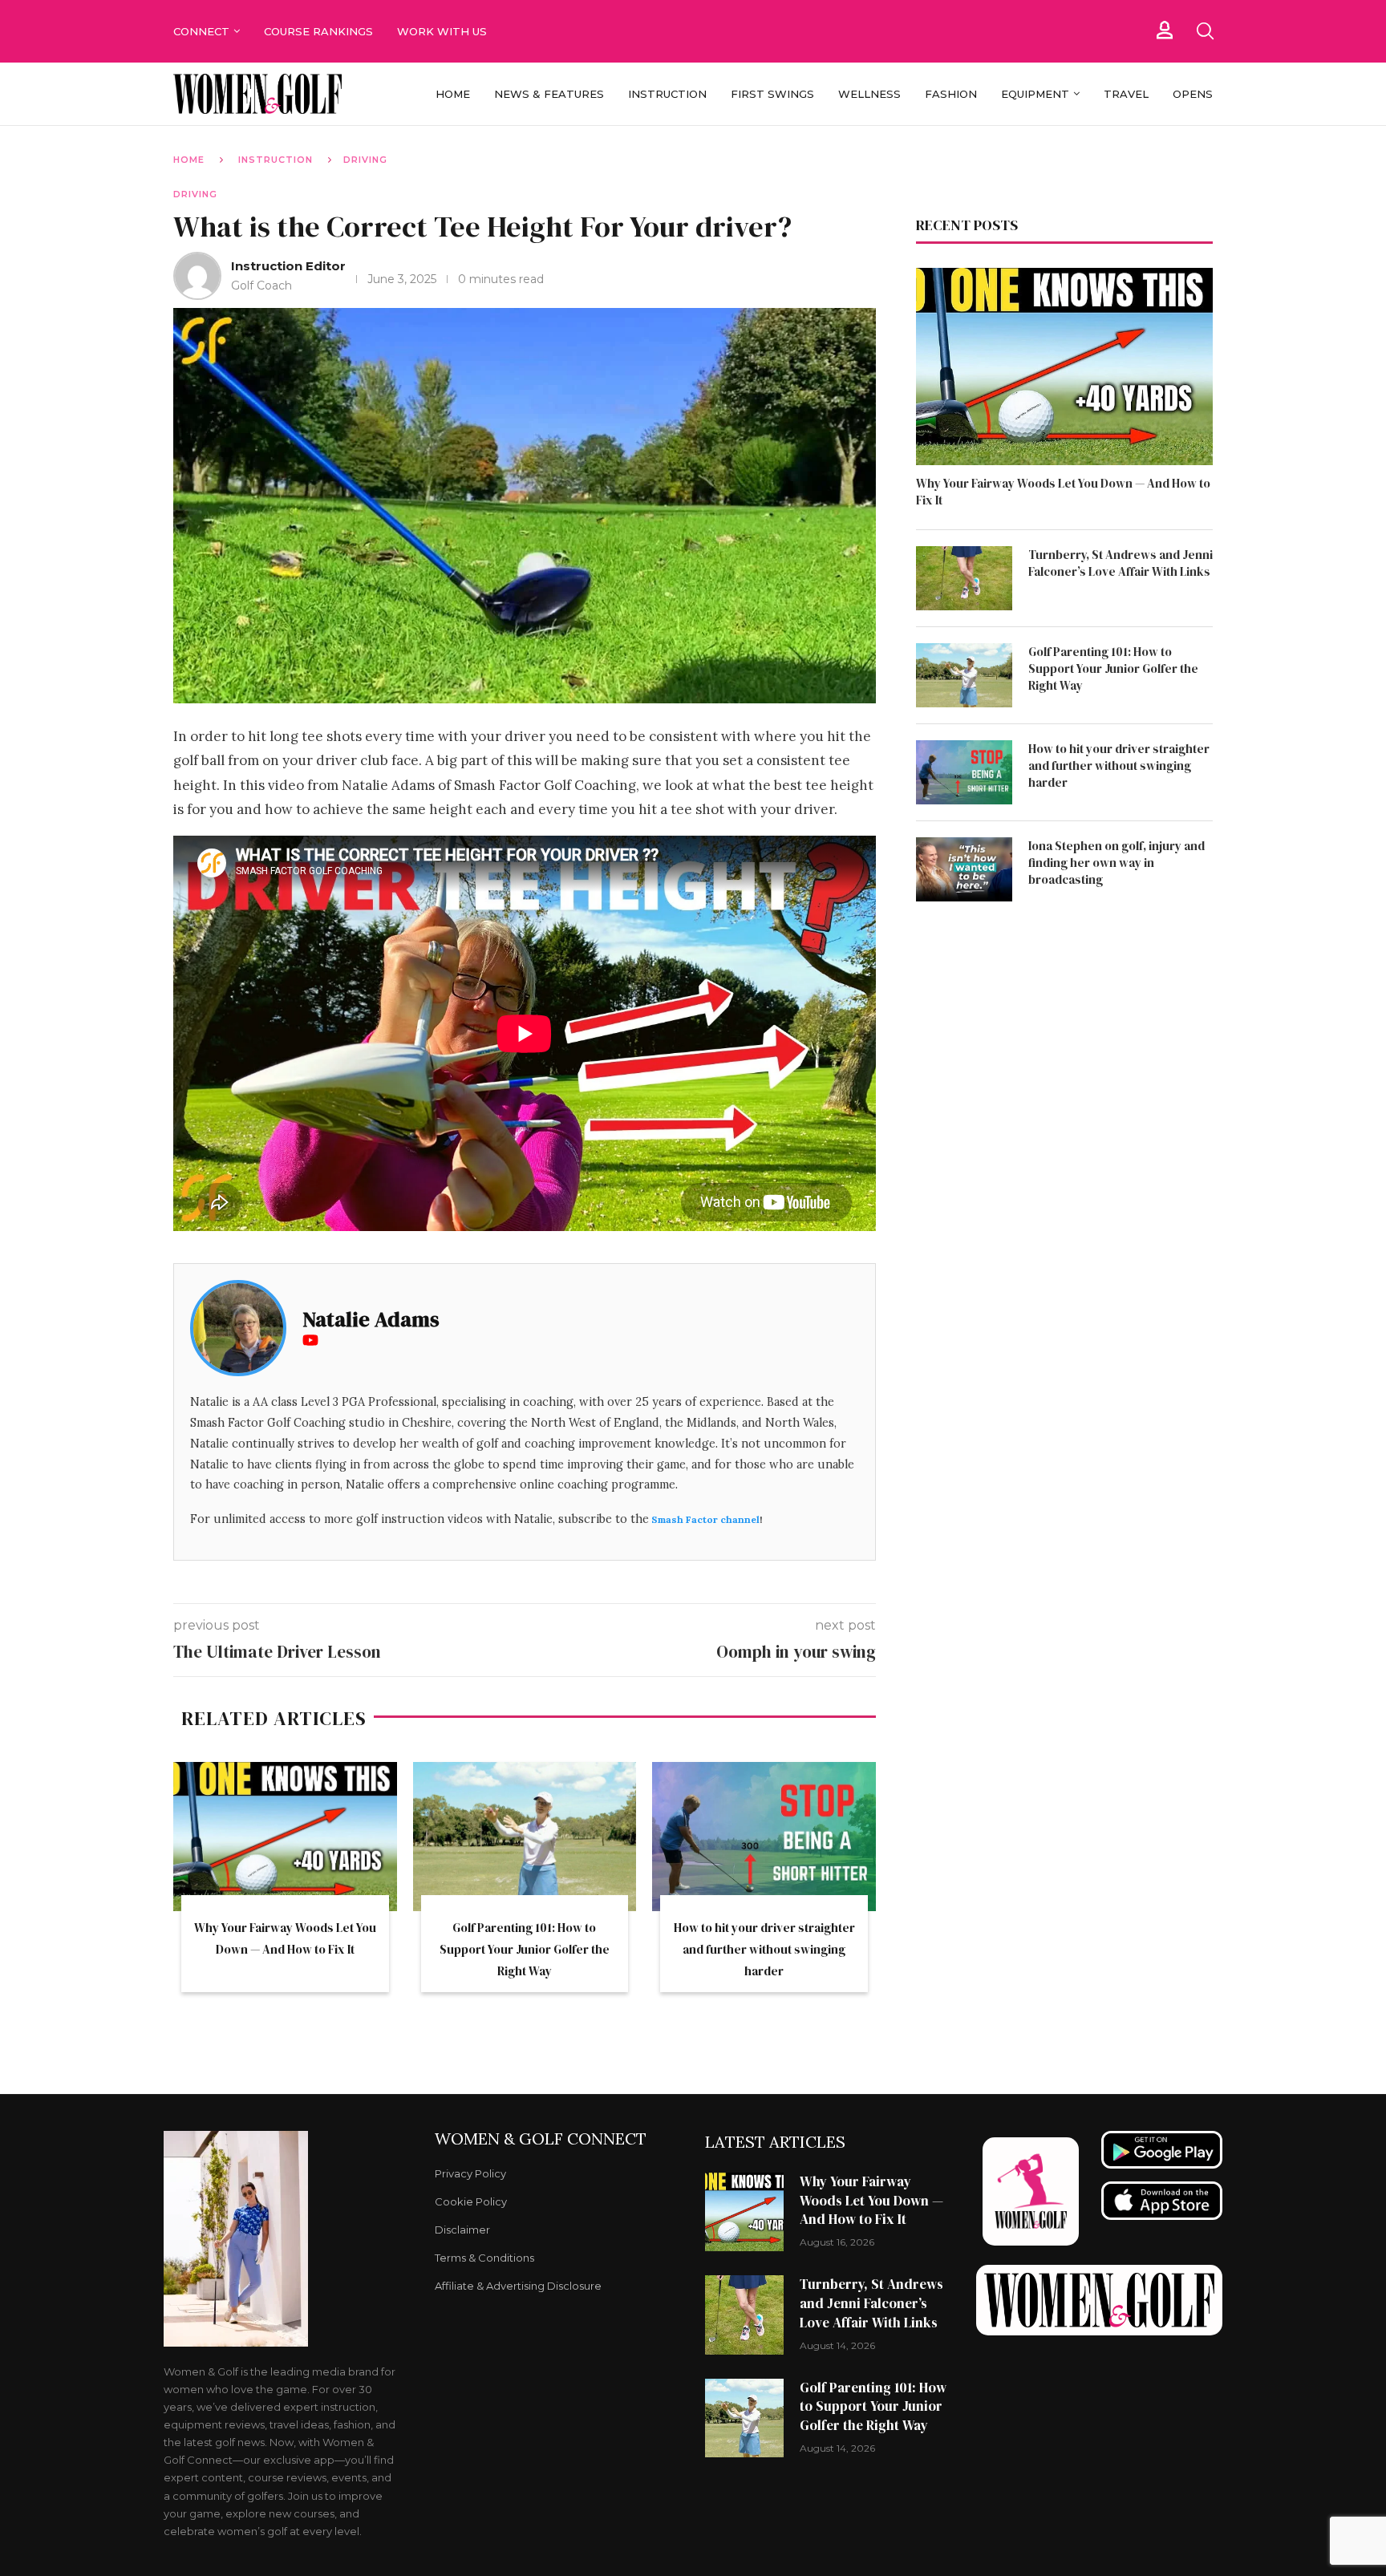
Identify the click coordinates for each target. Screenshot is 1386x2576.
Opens (1193, 94)
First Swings (772, 94)
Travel (1126, 94)
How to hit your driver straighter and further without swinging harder (764, 1949)
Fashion (951, 94)
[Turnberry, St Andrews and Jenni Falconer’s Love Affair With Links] (964, 578)
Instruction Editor (288, 266)
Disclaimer (462, 2230)
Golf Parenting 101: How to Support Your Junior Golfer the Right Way (525, 1949)
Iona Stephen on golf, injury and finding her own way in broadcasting (1116, 863)
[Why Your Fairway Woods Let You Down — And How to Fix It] (285, 1837)
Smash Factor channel (705, 1519)
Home (453, 94)
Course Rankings (318, 31)
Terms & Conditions (484, 2258)
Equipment (1035, 94)
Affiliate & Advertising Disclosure (518, 2286)
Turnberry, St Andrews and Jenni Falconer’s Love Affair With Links (1121, 563)
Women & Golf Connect (541, 2139)
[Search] (1205, 31)
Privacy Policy (470, 2174)
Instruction (667, 94)
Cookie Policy (471, 2202)
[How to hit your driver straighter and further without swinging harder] (764, 1837)
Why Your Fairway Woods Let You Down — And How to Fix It (1063, 492)
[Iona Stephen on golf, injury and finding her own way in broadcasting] (964, 869)
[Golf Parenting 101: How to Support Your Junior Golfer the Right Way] (525, 1837)
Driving (365, 160)
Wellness (869, 94)
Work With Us (444, 31)
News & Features (549, 94)
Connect (201, 31)
